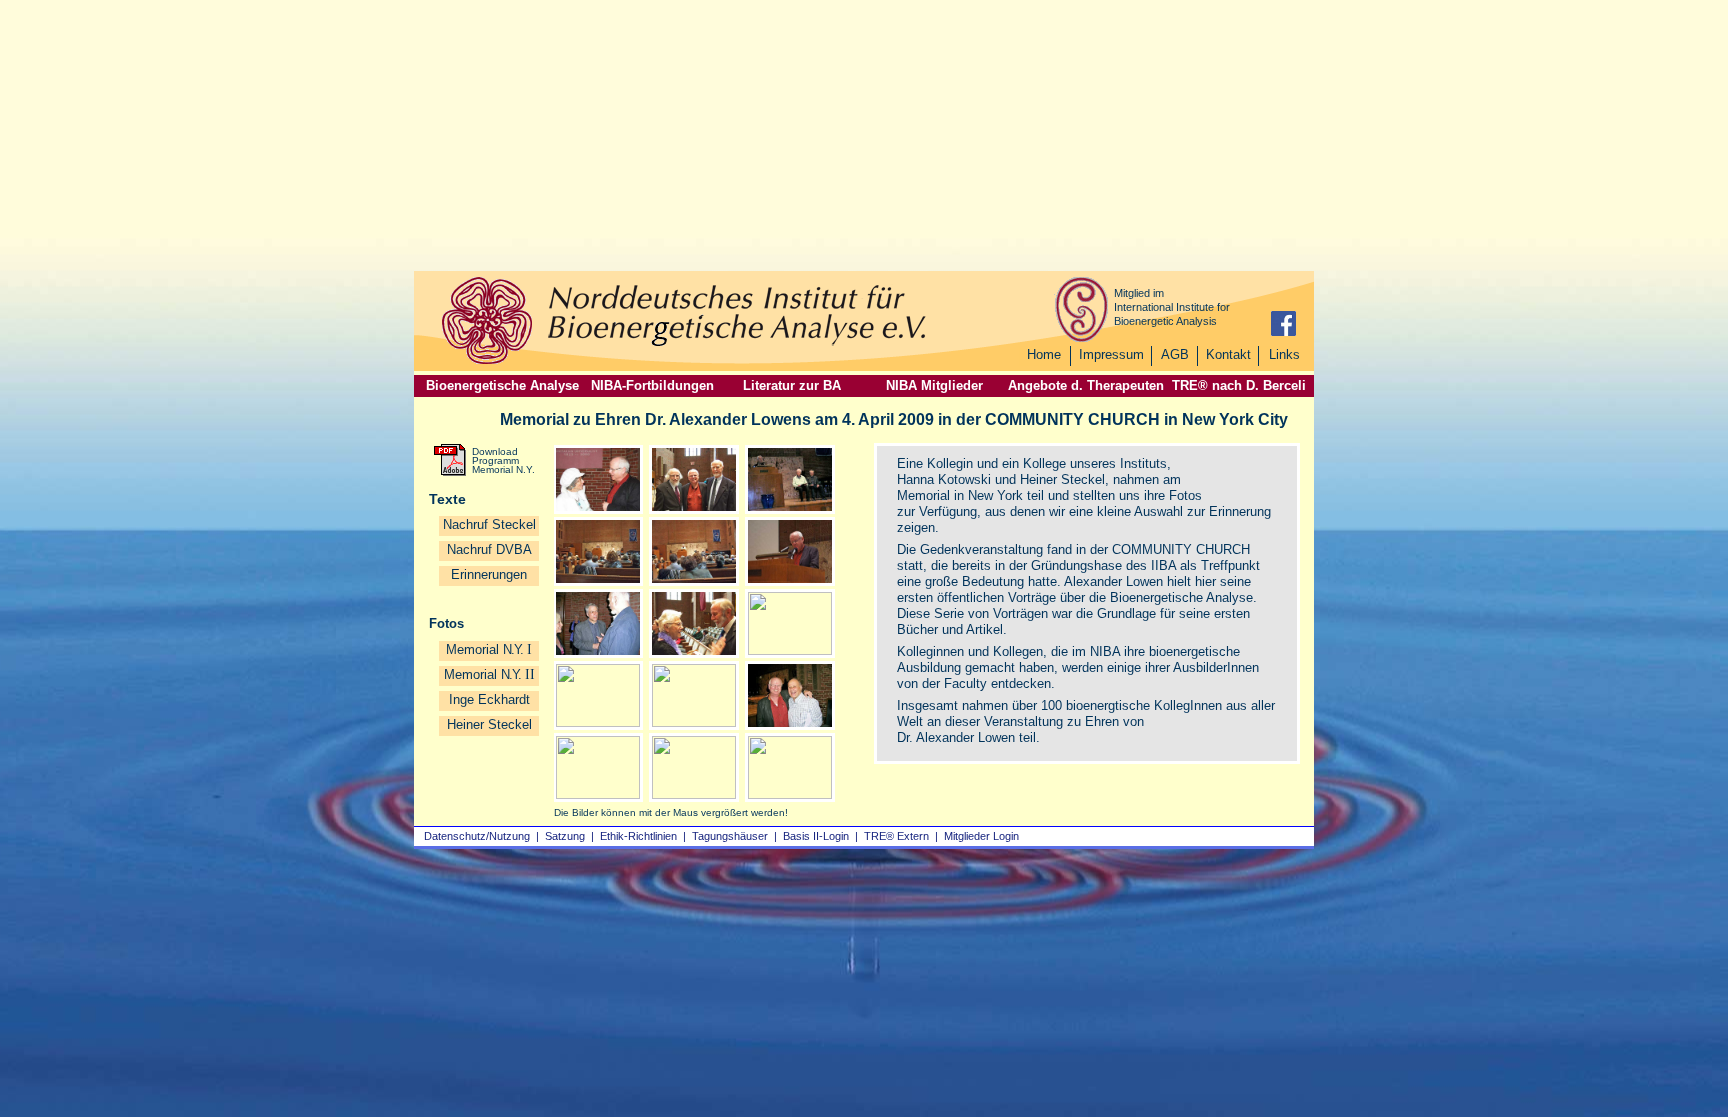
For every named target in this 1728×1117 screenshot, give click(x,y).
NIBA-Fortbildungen (652, 385)
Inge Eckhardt (489, 699)
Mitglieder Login (981, 836)
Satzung (565, 836)
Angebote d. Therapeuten (1086, 385)
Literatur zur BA (792, 385)
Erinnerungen (489, 574)
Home (1044, 354)
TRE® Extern (896, 836)
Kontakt (1228, 354)
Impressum (1111, 354)
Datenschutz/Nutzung (477, 836)
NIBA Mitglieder (934, 385)
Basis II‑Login (816, 836)
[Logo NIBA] (487, 361)
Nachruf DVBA (489, 549)
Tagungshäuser (730, 836)
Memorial (489, 674)
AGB (1175, 354)
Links (1284, 354)
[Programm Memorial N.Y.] (450, 471)
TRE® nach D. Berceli (1239, 385)
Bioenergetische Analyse (502, 385)
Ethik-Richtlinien (638, 836)
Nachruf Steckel (489, 524)
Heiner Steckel (489, 724)
